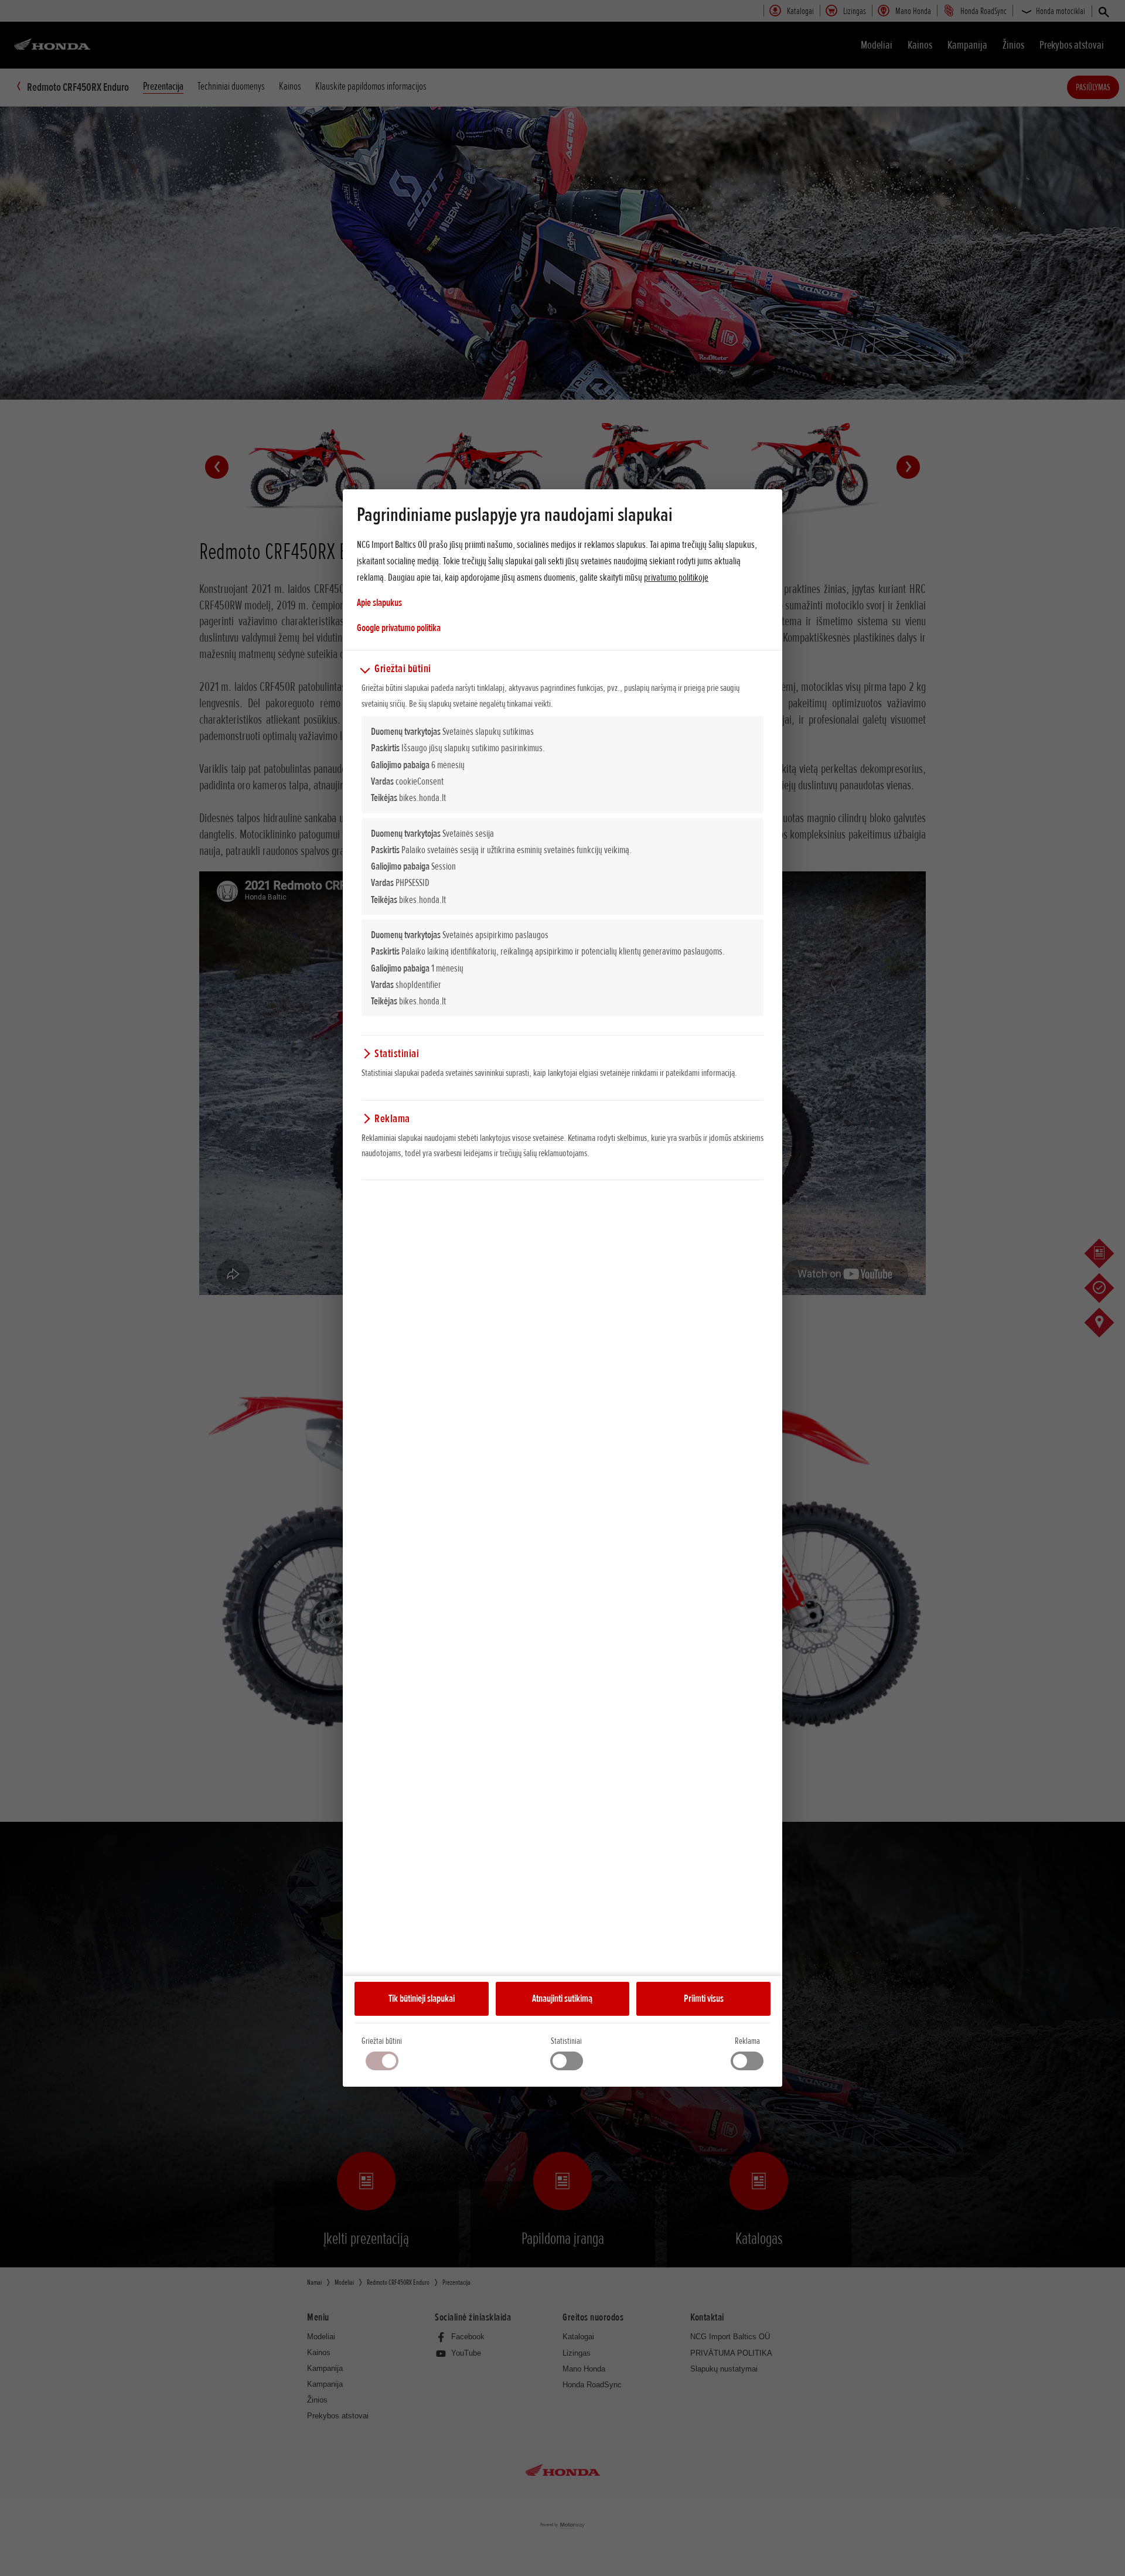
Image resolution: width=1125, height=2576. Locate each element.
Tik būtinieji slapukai (422, 1998)
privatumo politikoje (676, 577)
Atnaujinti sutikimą (562, 1998)
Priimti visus (704, 1998)
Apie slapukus (379, 602)
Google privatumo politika (399, 627)
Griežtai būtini (382, 2041)
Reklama (747, 2041)
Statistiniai (566, 2041)
